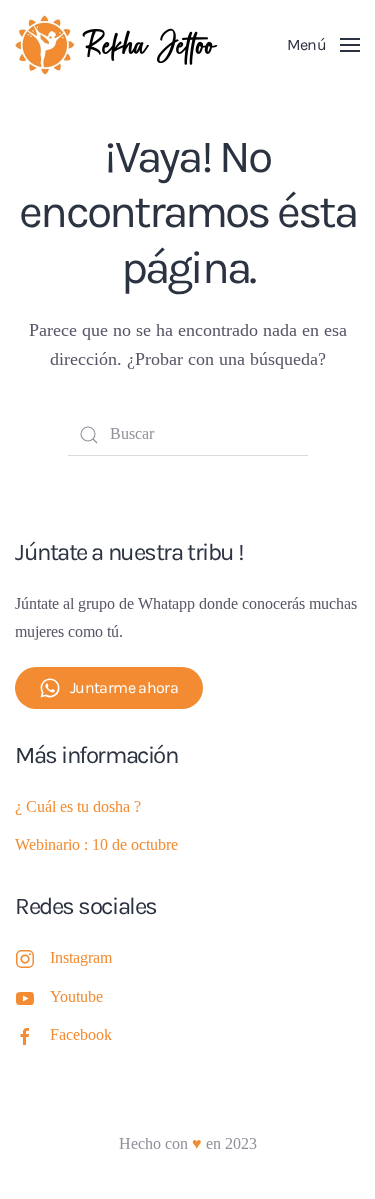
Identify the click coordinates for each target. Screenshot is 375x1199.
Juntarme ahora (124, 687)
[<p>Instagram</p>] (25, 957)
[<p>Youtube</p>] (25, 996)
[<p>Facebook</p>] (25, 1034)
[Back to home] (120, 45)
